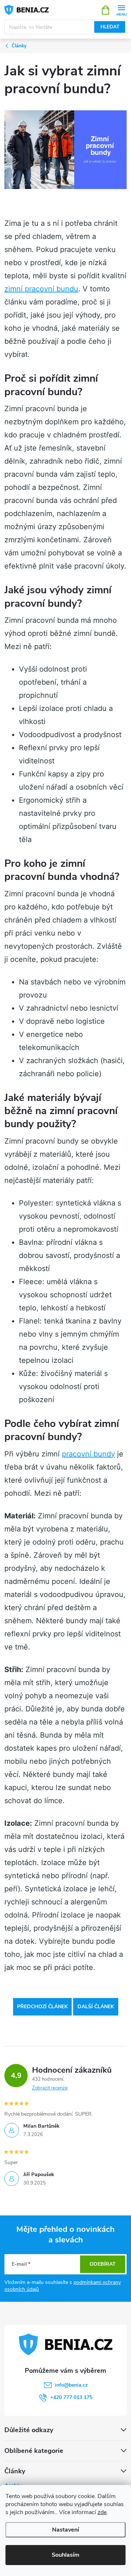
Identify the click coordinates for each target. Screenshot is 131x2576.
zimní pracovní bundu (41, 289)
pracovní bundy (88, 1454)
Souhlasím (65, 2555)
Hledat (110, 27)
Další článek (96, 2007)
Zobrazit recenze (50, 2088)
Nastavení (65, 2530)
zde (102, 2512)
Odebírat (103, 2264)
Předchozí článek (42, 2007)
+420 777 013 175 (71, 2397)
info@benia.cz (71, 2385)
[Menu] (121, 10)
